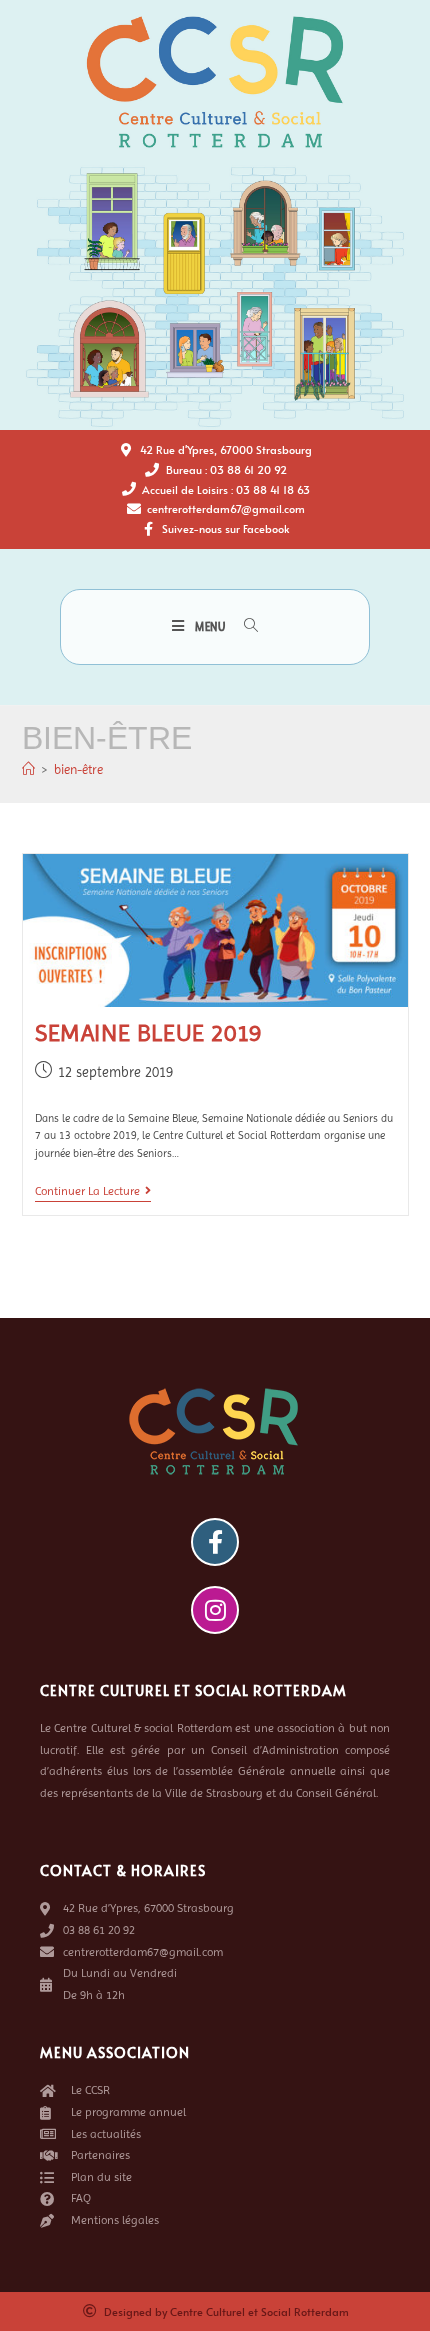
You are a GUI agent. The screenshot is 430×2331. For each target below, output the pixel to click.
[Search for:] (244, 627)
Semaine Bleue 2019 (148, 1033)
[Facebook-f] (215, 1542)
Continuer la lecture (93, 1191)
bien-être (78, 769)
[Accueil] (28, 769)
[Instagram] (215, 1610)
